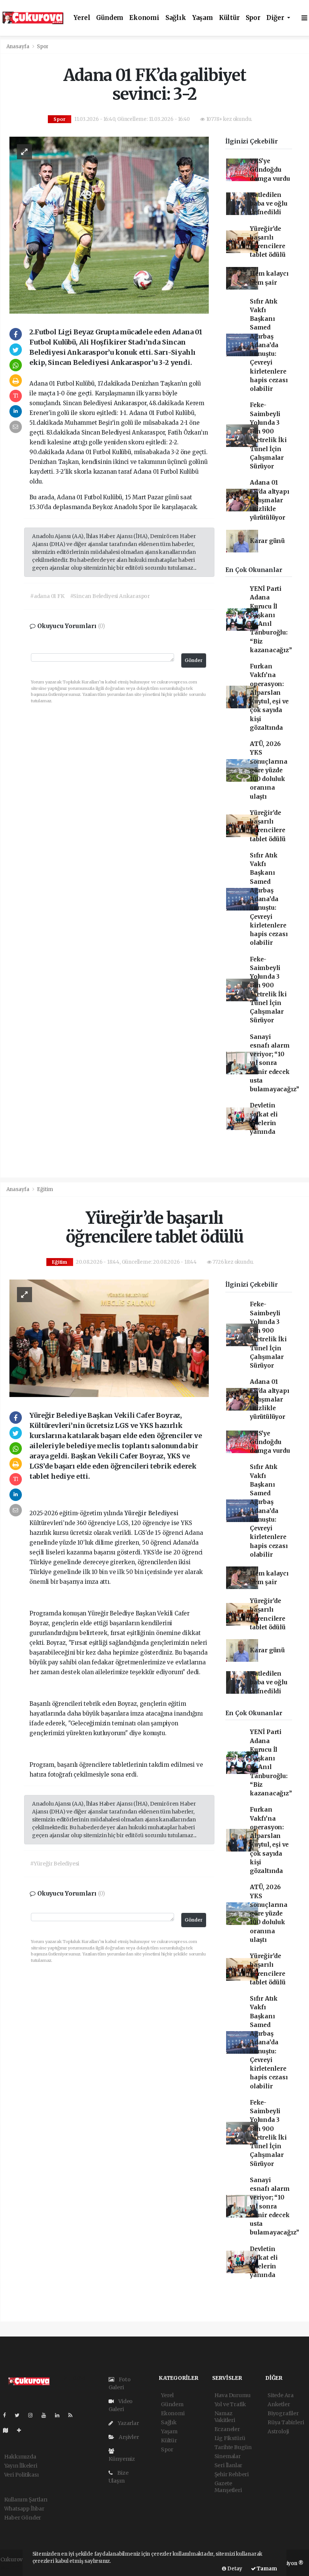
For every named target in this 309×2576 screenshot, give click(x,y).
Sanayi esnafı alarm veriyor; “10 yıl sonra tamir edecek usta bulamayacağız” (275, 1063)
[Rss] (73, 2415)
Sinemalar (228, 2456)
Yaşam (203, 18)
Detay (234, 2569)
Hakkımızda (20, 2457)
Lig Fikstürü (230, 2438)
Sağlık (176, 18)
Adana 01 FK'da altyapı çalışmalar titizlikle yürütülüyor (270, 500)
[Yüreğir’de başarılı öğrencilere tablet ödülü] (109, 1338)
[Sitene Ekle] (22, 2430)
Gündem (110, 18)
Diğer (276, 18)
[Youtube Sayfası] (47, 2415)
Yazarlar (128, 2423)
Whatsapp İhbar (24, 2509)
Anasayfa (18, 47)
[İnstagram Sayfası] (34, 2415)
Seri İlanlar (229, 2465)
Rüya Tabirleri (286, 2422)
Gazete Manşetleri (228, 2487)
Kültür (229, 18)
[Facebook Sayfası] (8, 2415)
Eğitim (45, 1189)
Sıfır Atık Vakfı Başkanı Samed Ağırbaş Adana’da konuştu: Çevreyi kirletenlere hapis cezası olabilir (269, 345)
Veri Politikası (21, 2475)
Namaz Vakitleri (225, 2417)
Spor (253, 18)
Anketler (279, 2404)
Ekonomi (144, 18)
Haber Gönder (23, 2518)
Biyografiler (283, 2413)
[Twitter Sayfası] (20, 2415)
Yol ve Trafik (230, 2404)
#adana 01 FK (47, 596)
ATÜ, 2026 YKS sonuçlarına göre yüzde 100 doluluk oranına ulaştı (269, 770)
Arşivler (128, 2437)
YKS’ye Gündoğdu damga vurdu (270, 170)
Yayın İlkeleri (21, 2466)
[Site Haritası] (9, 2430)
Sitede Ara (281, 2395)
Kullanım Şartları (26, 2500)
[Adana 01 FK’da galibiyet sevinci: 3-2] (109, 225)
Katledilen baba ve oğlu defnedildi (269, 204)
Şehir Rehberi (232, 2474)
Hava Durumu (233, 2395)
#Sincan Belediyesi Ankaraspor (110, 596)
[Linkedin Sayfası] (60, 2415)
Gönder (194, 660)
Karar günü (267, 541)
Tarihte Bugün (233, 2447)
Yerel (82, 18)
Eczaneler (227, 2429)
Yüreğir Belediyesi (151, 1513)
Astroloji (278, 2431)
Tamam (266, 2569)
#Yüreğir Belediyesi (55, 1864)
